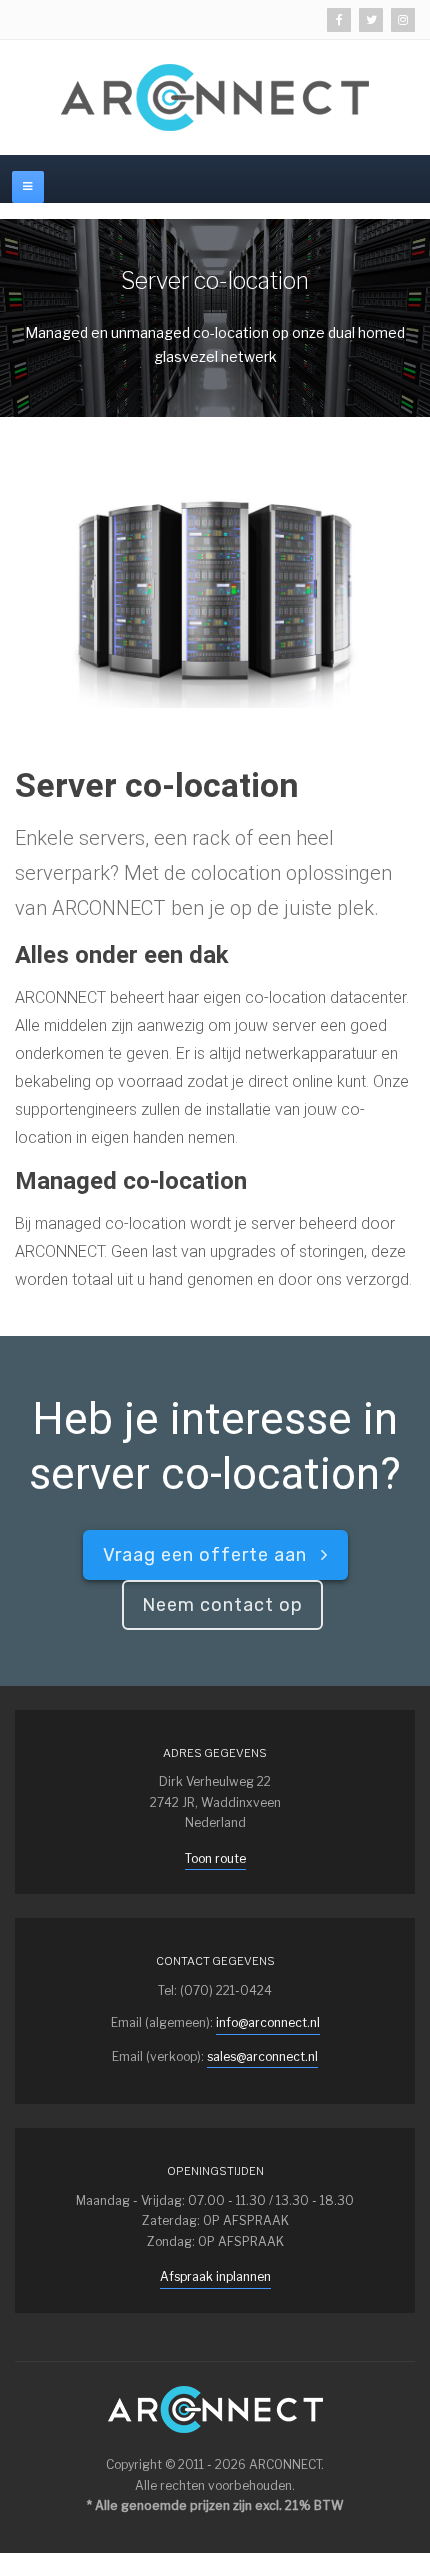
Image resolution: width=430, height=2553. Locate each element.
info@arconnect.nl (268, 2022)
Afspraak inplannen (215, 2276)
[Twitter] (371, 20)
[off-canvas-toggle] (28, 187)
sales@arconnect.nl (262, 2056)
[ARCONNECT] (215, 97)
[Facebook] (339, 20)
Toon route (215, 1858)
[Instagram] (403, 20)
